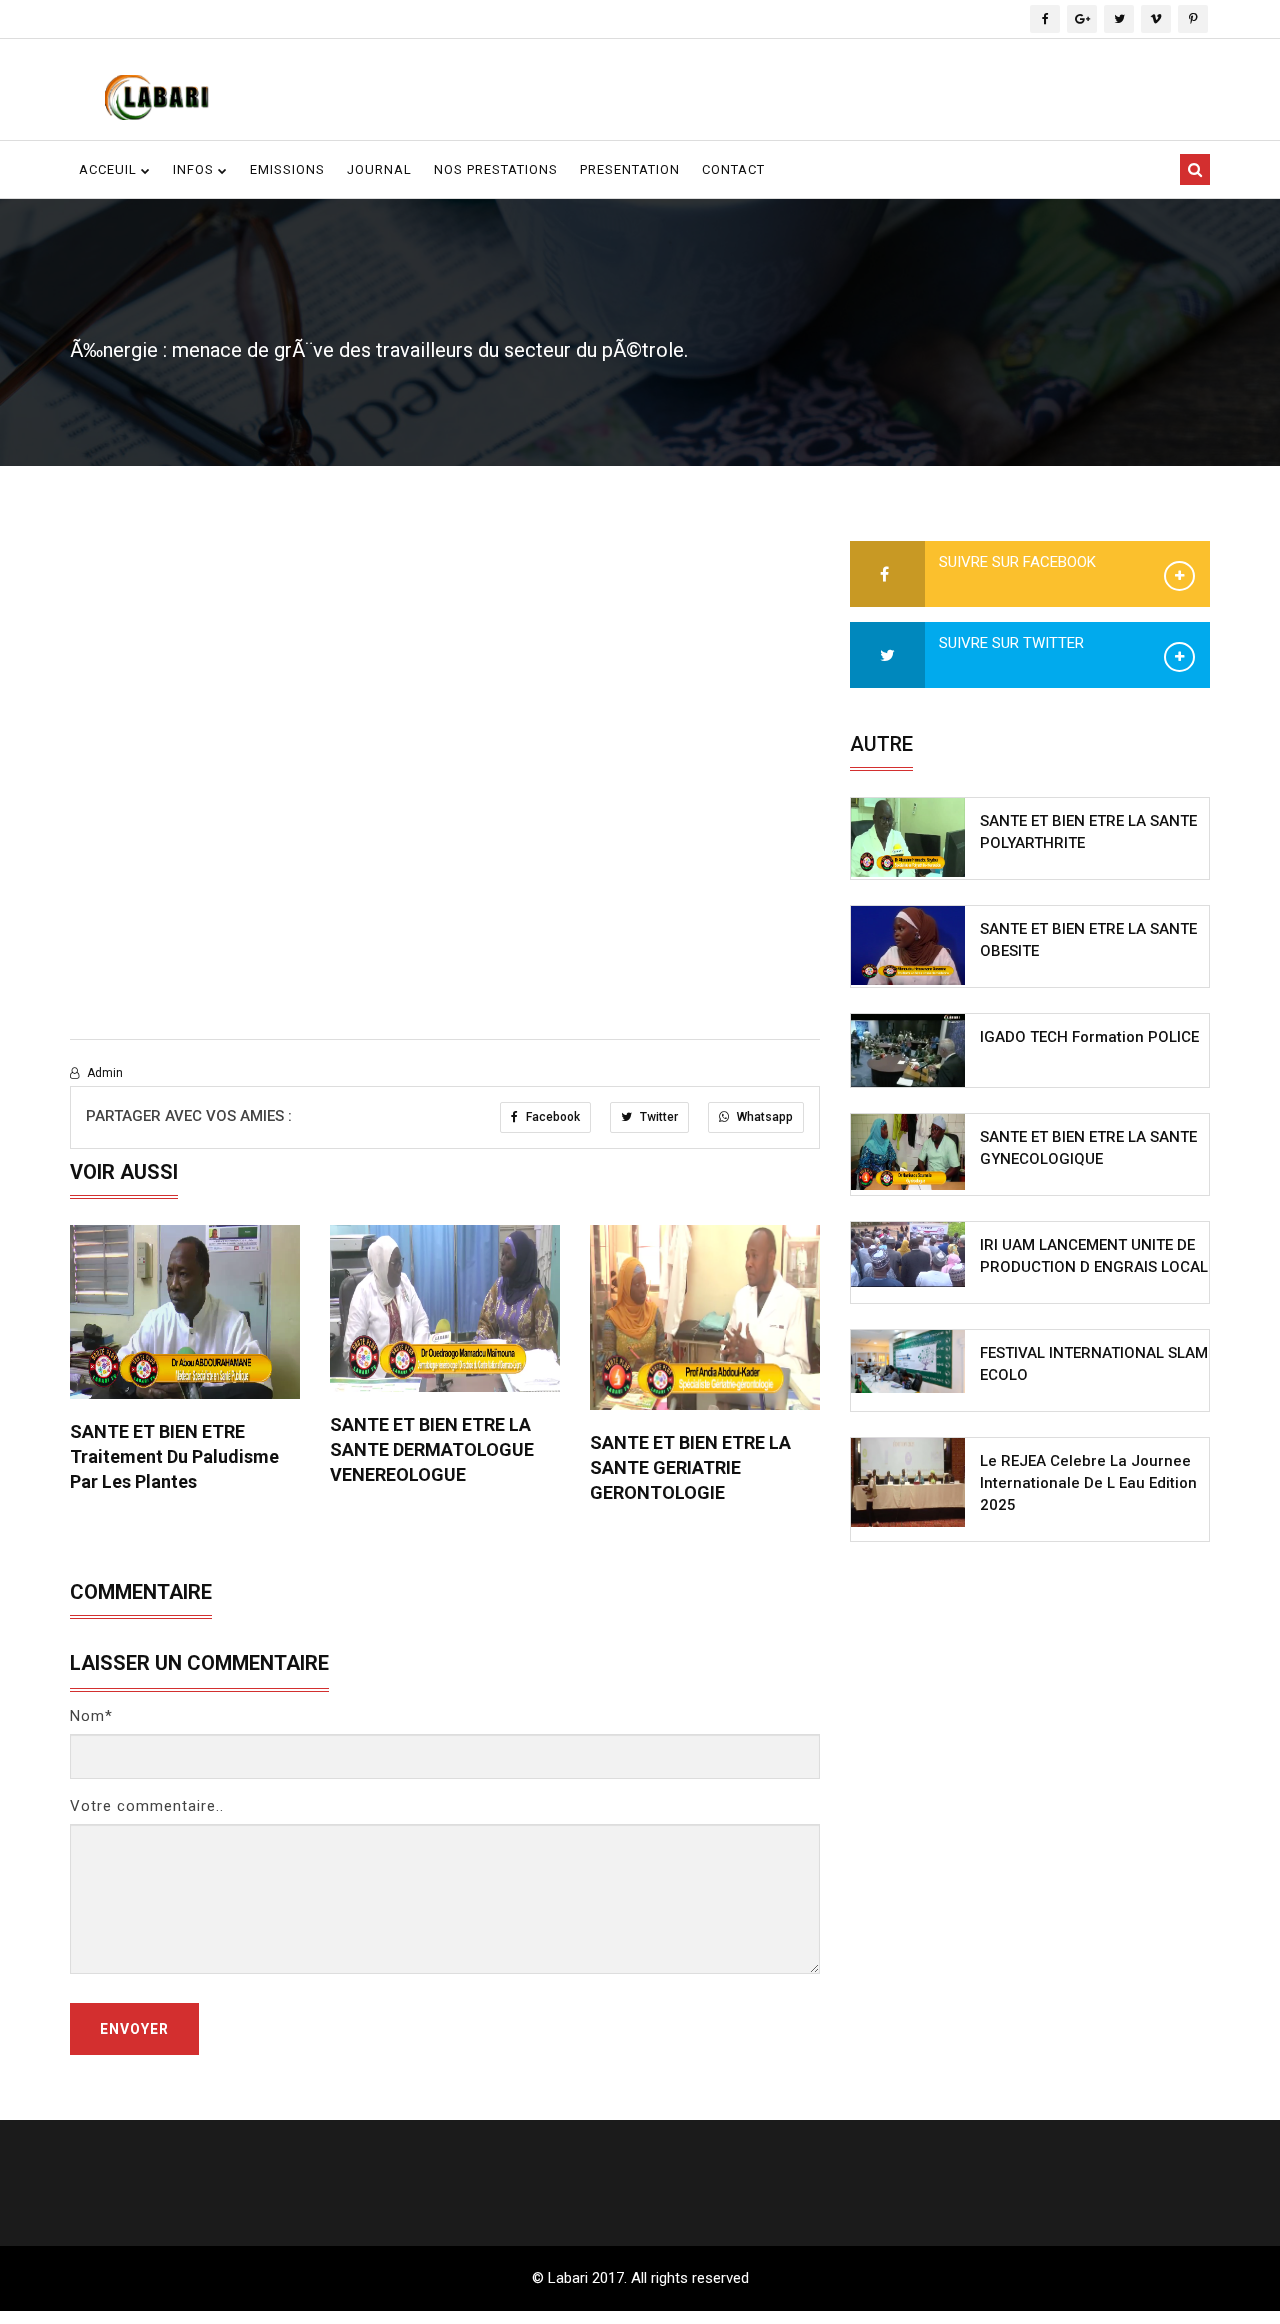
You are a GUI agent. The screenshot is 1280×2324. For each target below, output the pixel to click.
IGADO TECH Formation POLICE (1089, 1037)
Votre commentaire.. (147, 1806)
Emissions (287, 169)
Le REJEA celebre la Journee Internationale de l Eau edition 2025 (1088, 1483)
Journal (379, 169)
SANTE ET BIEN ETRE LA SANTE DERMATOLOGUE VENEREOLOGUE (432, 1449)
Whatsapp (763, 1117)
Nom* (91, 1716)
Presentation (630, 169)
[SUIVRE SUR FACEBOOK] (887, 575)
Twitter (657, 1117)
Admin (103, 1073)
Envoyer (134, 2029)
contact (733, 169)
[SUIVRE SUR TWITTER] (887, 656)
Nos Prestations (496, 169)
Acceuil (110, 169)
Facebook (551, 1117)
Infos (195, 169)
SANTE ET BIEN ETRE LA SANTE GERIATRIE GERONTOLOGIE (690, 1467)
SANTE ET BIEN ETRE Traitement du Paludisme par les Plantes (174, 1456)
